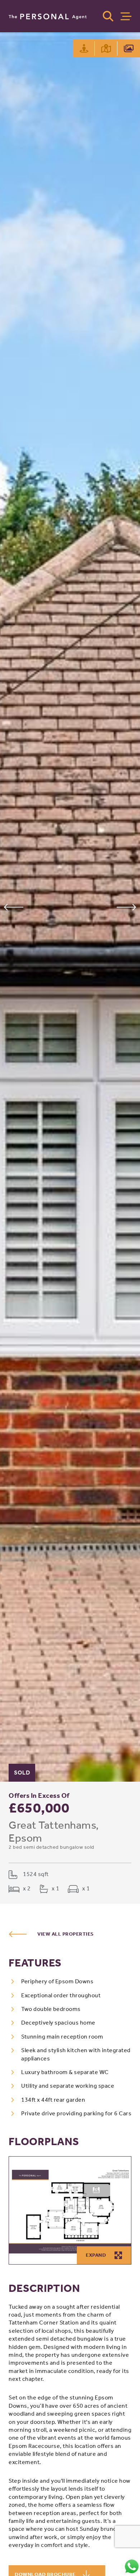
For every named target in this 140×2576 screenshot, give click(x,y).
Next (127, 907)
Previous (13, 907)
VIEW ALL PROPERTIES (66, 1934)
